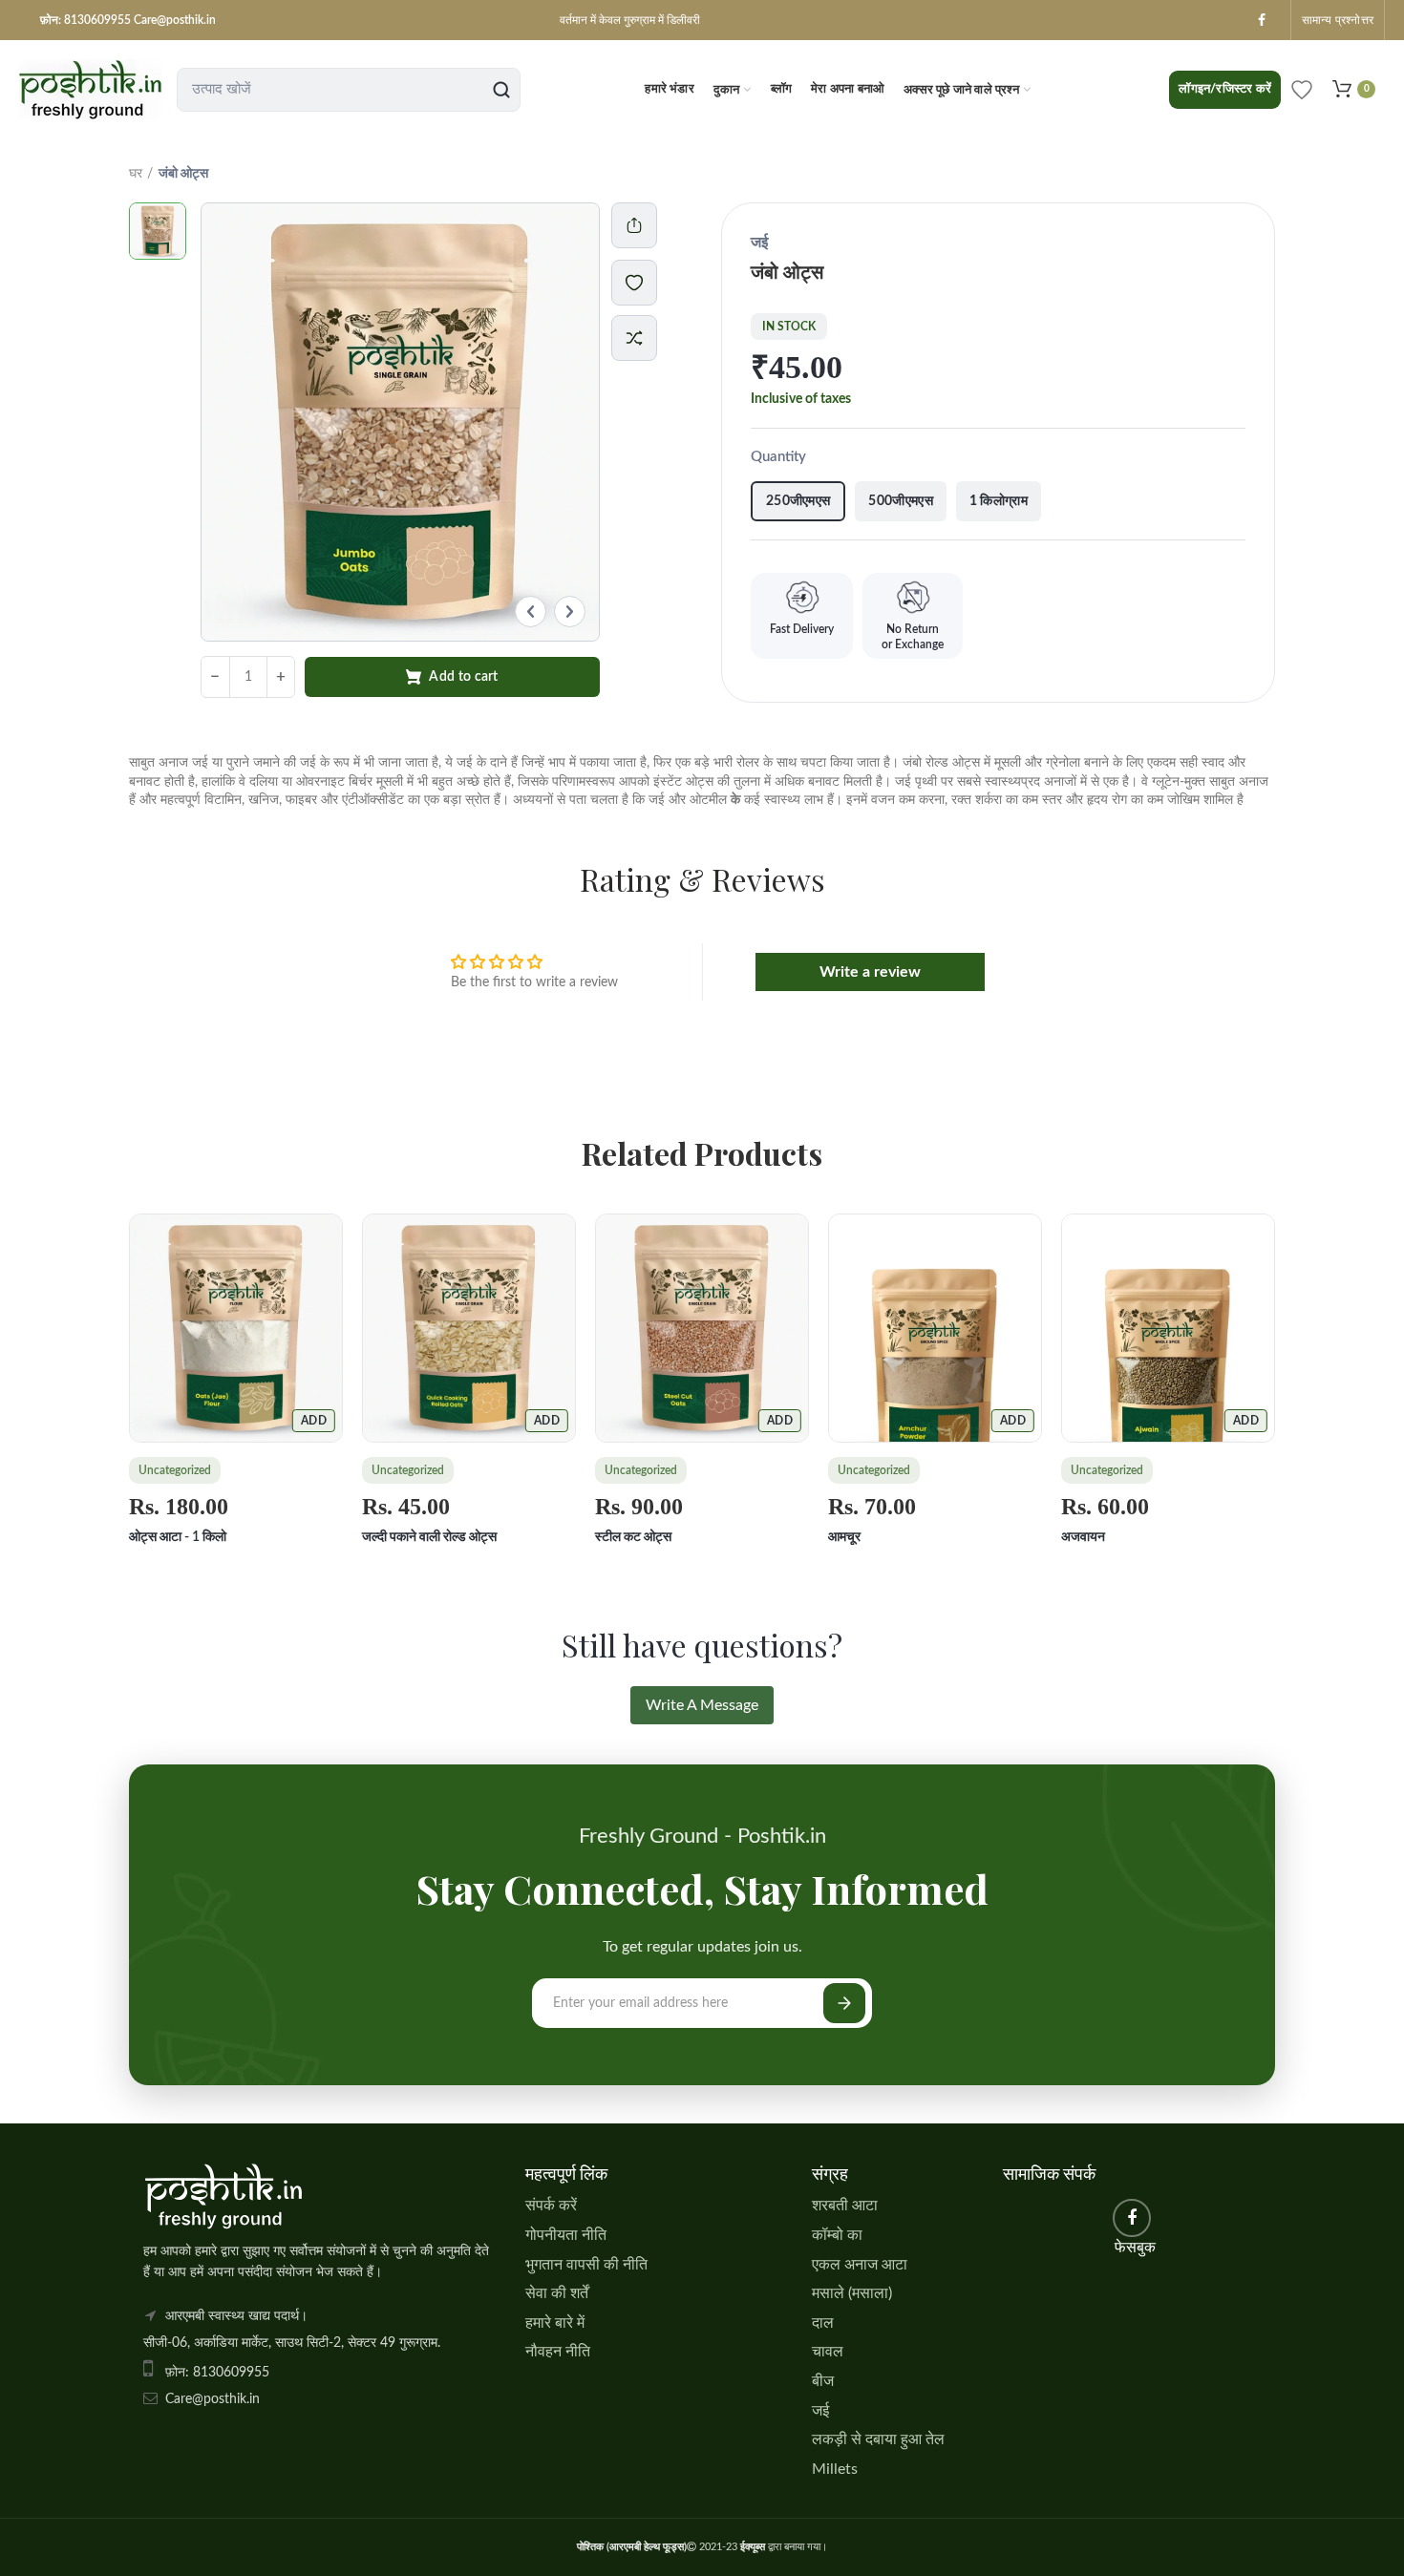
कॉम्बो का (837, 2235)
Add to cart (463, 677)
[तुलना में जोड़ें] (634, 338)
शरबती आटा (845, 2206)
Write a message (702, 1705)
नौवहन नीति (558, 2352)
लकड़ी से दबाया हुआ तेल (878, 2439)
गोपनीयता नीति (566, 2235)
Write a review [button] (870, 972)
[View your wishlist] (1302, 90)
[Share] (634, 225)
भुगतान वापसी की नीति (586, 2265)
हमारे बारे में (555, 2323)
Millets (835, 2469)
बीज (823, 2381)
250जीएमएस (798, 501)
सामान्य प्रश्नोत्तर (1338, 20)
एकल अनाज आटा (860, 2265)
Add (314, 1421)
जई (820, 2411)
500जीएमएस (900, 501)
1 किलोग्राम (999, 501)
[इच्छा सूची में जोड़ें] (644, 283)
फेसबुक (1262, 20)
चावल (828, 2352)
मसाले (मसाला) (852, 2293)
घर (136, 174)
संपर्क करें (551, 2206)
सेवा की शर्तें (557, 2293)
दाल (823, 2323)
